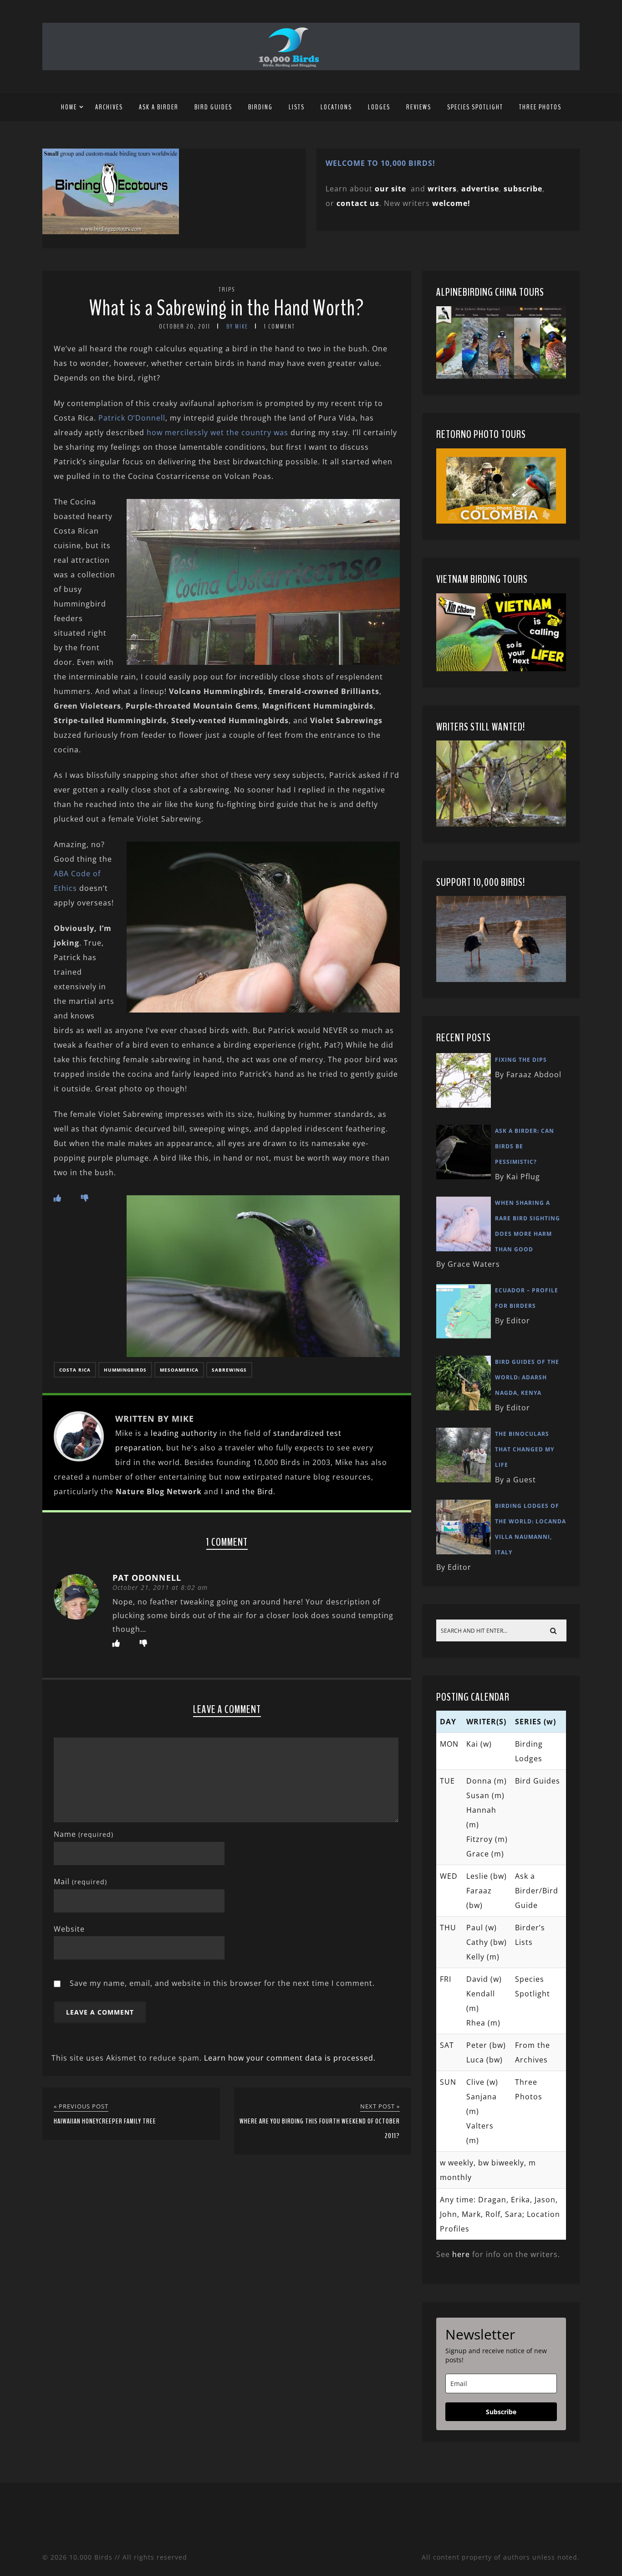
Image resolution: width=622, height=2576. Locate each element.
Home (69, 107)
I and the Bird (247, 1491)
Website (69, 1929)
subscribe (523, 189)
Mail (80, 1882)
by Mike (237, 326)
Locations (336, 107)
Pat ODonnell (147, 1578)
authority (199, 1433)
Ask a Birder (159, 107)
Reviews (419, 107)
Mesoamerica (179, 1370)
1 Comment (280, 326)
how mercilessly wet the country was (217, 432)
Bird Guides (213, 107)
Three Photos (540, 107)
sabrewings (229, 1370)
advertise (480, 189)
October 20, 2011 (185, 326)
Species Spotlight (475, 107)
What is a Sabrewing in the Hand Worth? (227, 308)
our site (390, 189)
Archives (109, 107)
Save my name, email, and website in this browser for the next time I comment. (222, 1983)
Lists (297, 107)
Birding (260, 107)
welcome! (451, 203)
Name (84, 1834)
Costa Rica (75, 1370)
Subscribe (501, 2412)
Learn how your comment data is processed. (290, 2058)
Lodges (379, 107)
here (461, 2254)
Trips (227, 290)
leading (165, 1433)
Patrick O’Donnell (132, 418)
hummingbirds (125, 1370)
